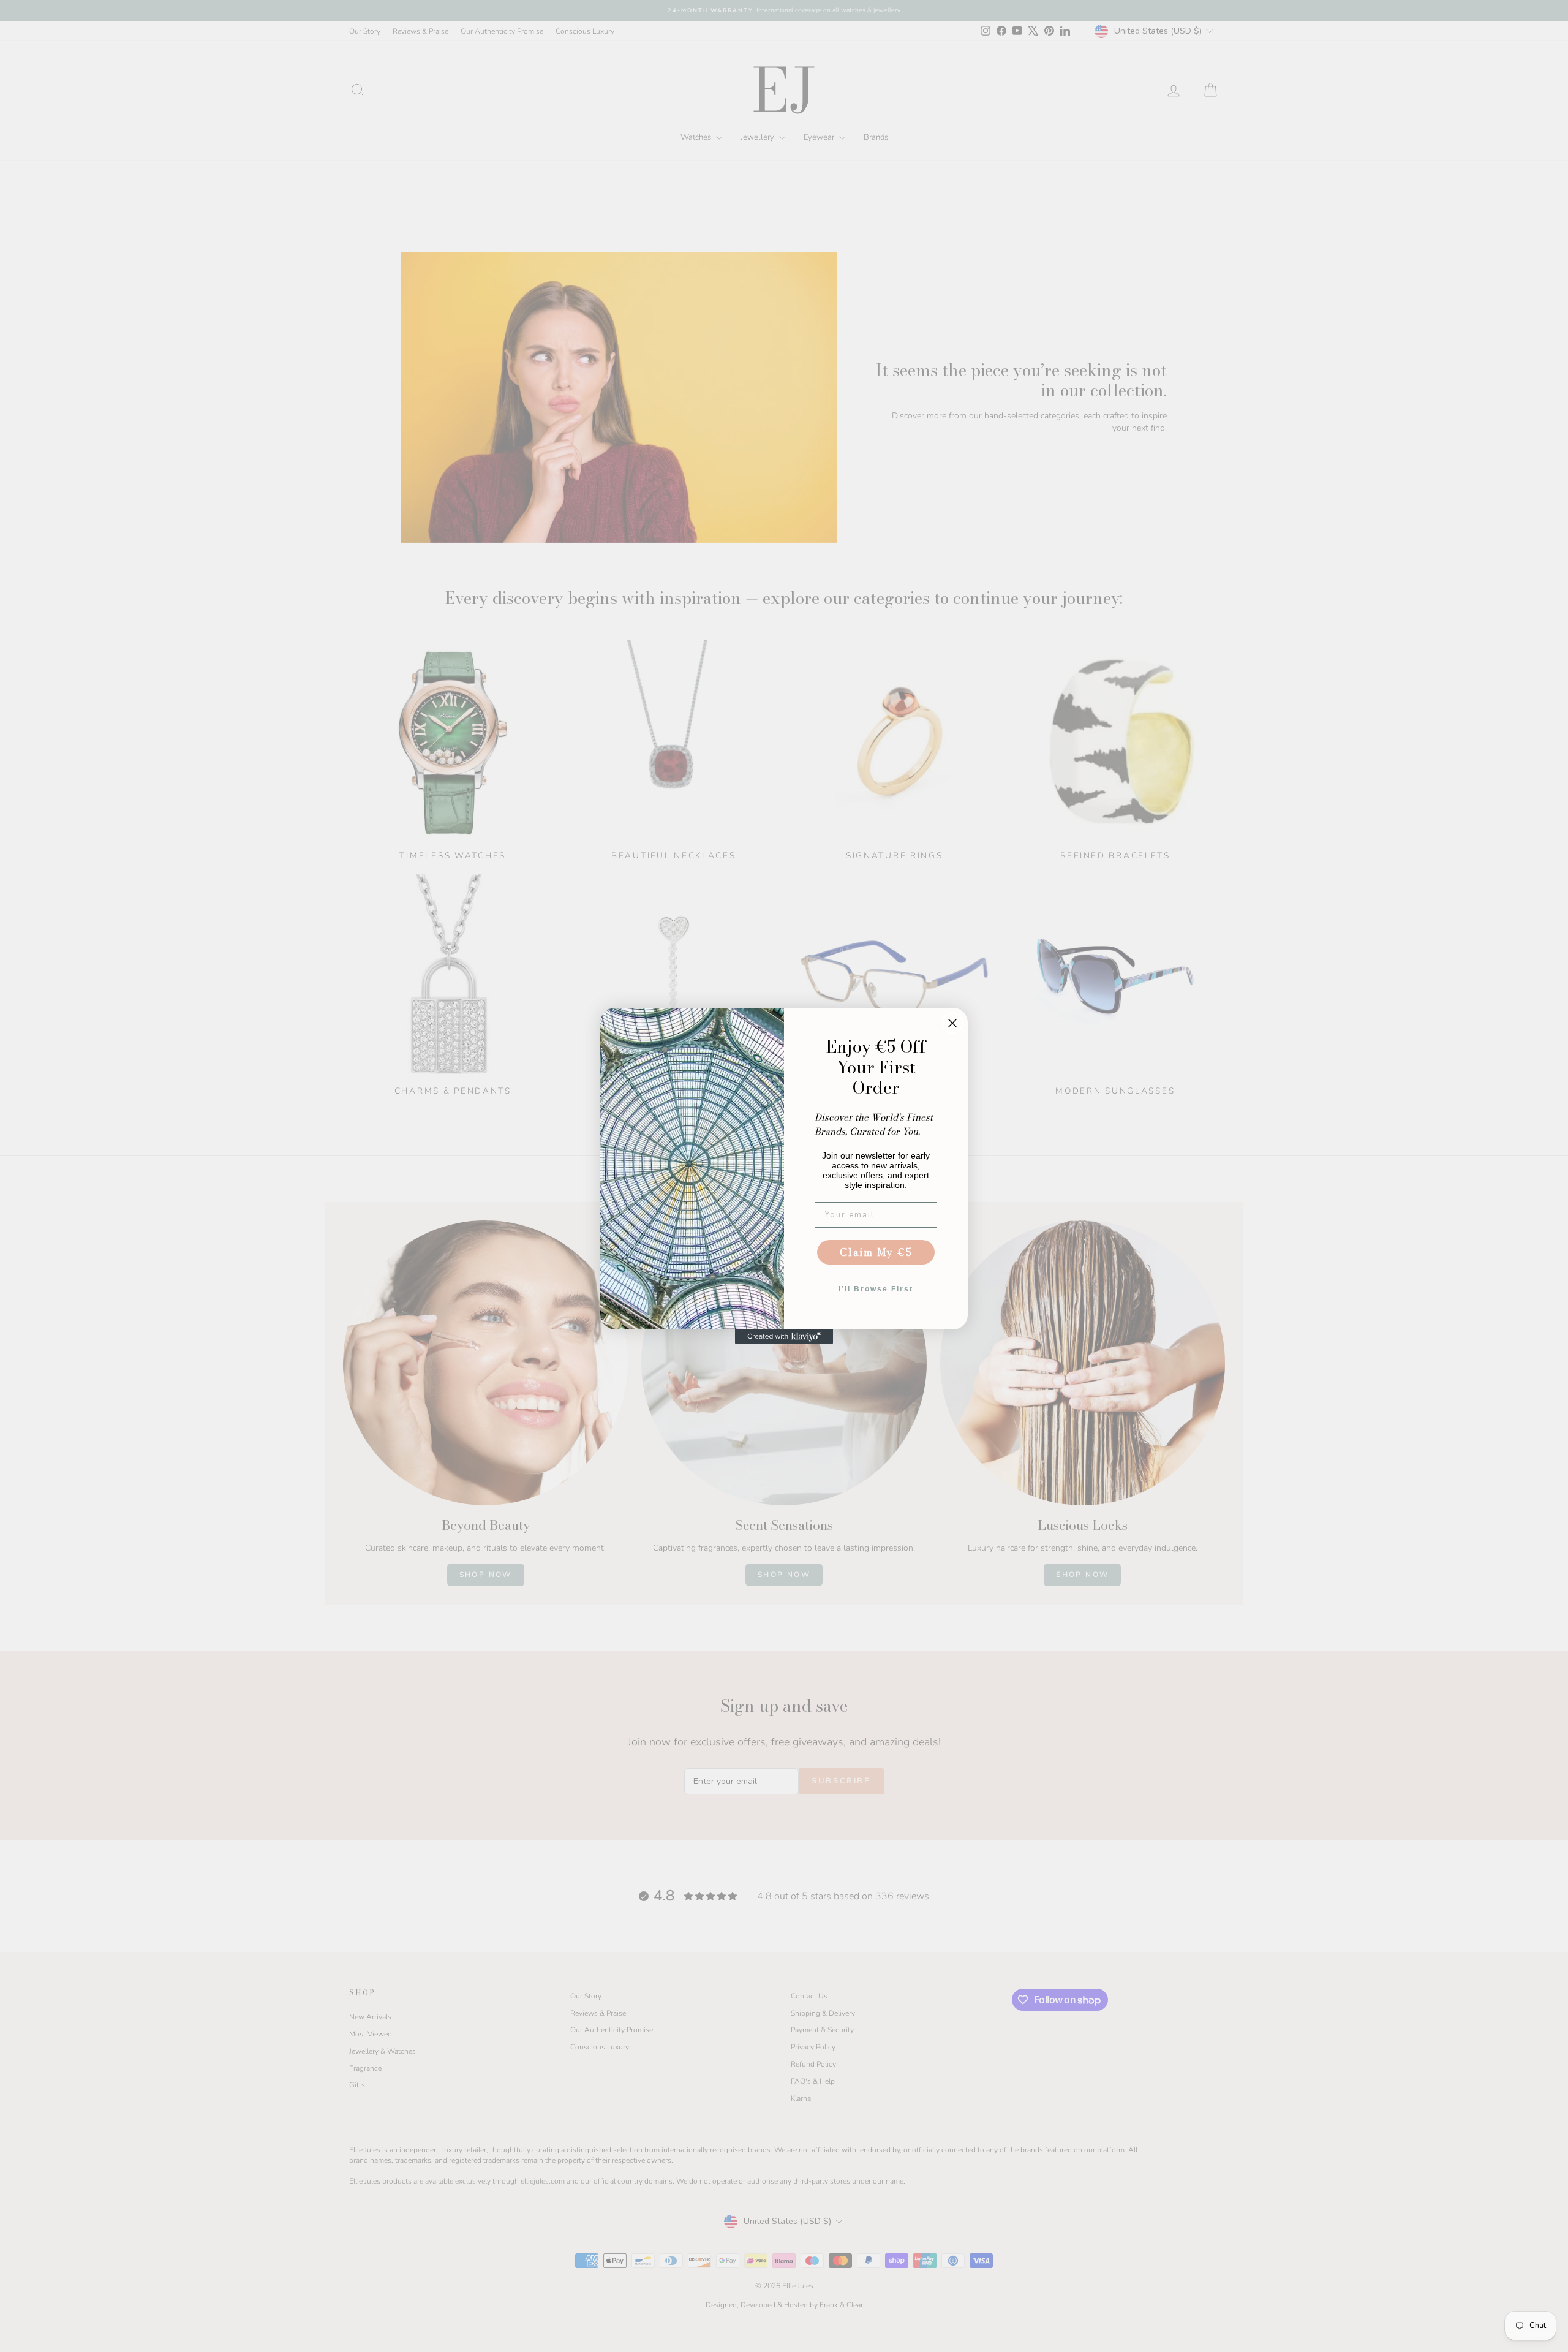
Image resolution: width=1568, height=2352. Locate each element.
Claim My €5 (876, 1252)
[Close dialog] (952, 1023)
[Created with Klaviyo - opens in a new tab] (784, 1337)
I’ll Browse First (876, 1289)
